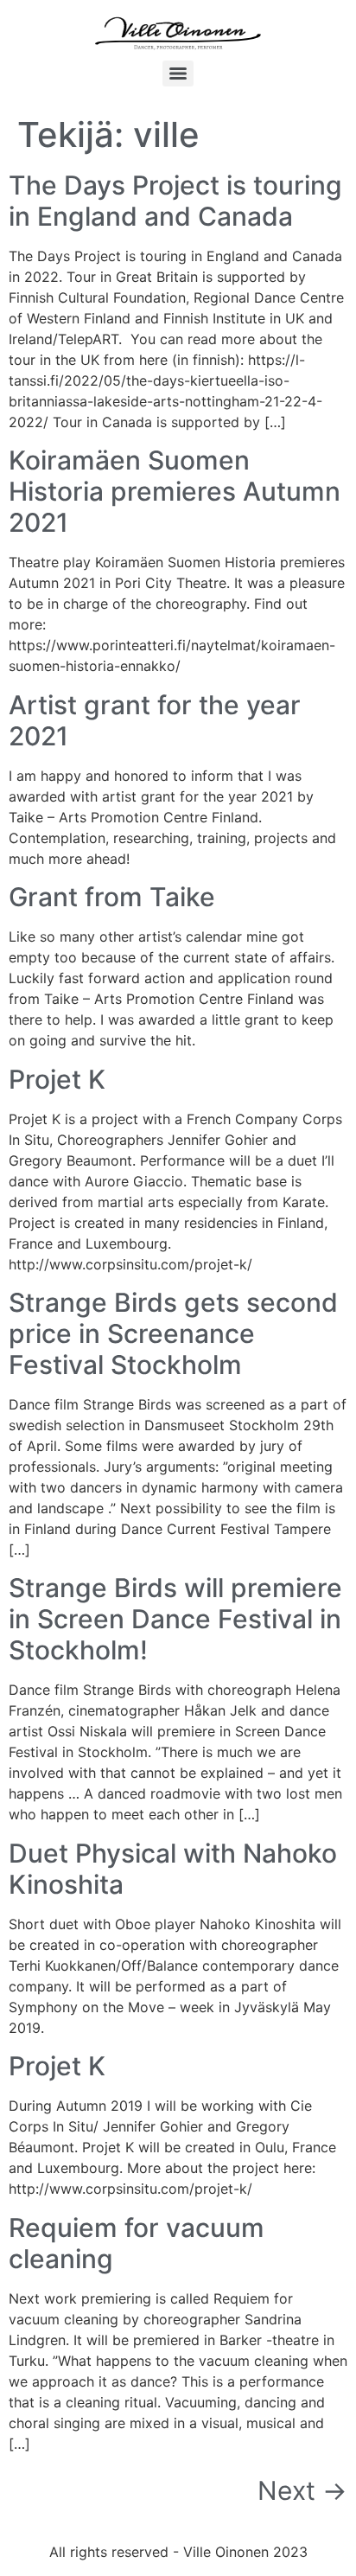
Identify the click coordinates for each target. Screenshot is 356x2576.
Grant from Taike (112, 897)
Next (302, 2490)
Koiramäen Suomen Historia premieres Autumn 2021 (175, 491)
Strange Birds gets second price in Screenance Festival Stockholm (173, 1333)
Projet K (57, 1079)
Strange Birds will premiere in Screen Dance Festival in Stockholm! (175, 1619)
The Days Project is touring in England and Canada (175, 201)
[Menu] (178, 74)
